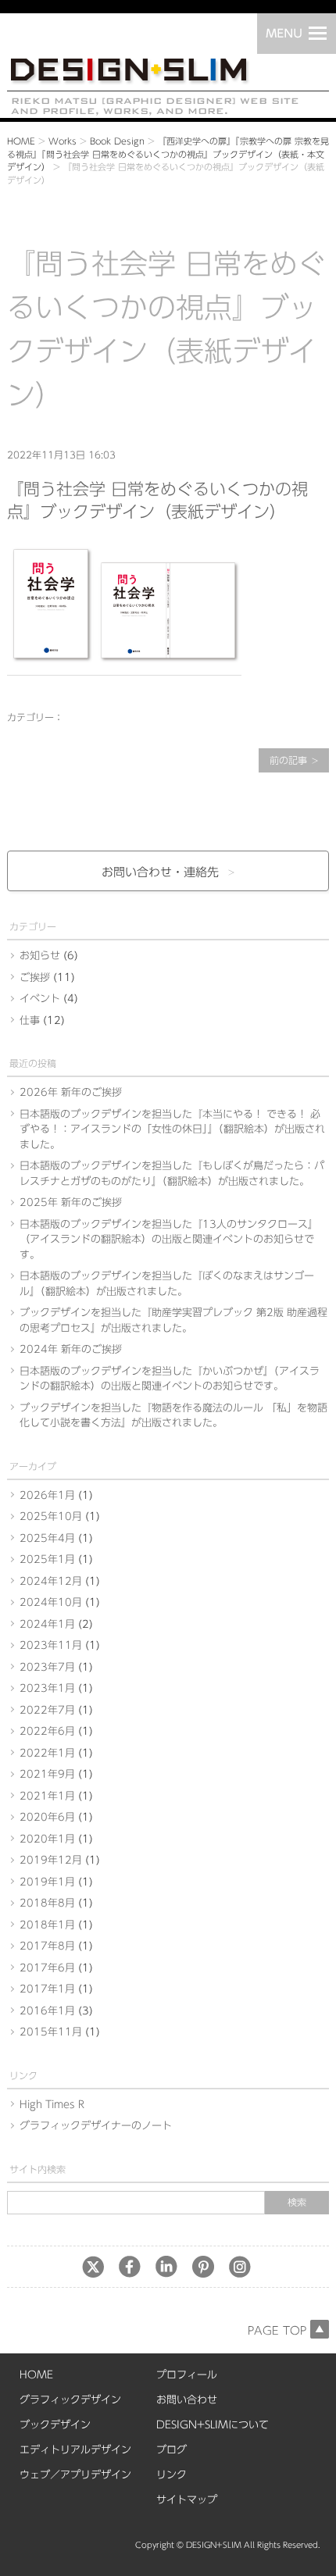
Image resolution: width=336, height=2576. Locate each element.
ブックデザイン (55, 2425)
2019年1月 (47, 1882)
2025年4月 (47, 1538)
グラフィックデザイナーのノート (96, 2126)
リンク (172, 2475)
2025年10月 (51, 1516)
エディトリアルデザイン (75, 2450)
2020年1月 (47, 1839)
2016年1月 (47, 2011)
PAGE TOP (277, 2331)
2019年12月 (51, 1860)
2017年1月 (47, 1989)
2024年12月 (51, 1581)
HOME (21, 141)
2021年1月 (47, 1796)
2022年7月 (47, 1710)
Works (63, 141)
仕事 (30, 1020)
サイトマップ (187, 2500)
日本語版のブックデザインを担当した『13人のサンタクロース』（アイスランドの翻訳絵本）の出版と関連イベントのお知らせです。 (169, 1240)
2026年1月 (47, 1495)
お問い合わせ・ (160, 872)
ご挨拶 (35, 978)
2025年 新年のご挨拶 (71, 1202)
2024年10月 (51, 1602)
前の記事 (288, 760)
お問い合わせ (187, 2400)
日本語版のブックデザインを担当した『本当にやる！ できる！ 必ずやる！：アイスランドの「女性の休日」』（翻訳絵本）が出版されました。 (172, 1129)
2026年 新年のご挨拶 (71, 1092)
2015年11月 (51, 2032)
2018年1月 (47, 1925)
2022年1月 (47, 1753)
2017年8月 (47, 1946)
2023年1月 (47, 1688)
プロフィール (187, 2375)
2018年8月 (47, 1903)
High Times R (52, 2105)
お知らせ (40, 956)
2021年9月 (47, 1774)
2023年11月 (51, 1645)
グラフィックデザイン (70, 2400)
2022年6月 (47, 1731)
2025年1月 (47, 1559)
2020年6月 (47, 1817)
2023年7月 (47, 1667)
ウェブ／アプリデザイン (75, 2475)
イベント (40, 999)
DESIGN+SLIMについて (213, 2425)
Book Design (117, 141)
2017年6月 (47, 1968)
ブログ (172, 2450)
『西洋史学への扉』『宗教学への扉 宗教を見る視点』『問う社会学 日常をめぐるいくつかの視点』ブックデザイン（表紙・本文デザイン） (168, 154)
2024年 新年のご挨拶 (71, 1349)
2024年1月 (47, 1624)
